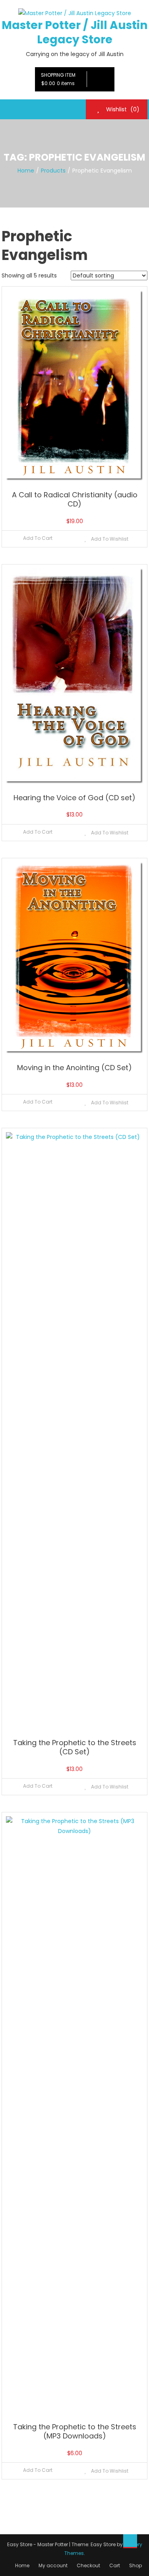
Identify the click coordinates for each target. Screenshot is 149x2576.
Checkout (88, 2565)
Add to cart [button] (38, 538)
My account (53, 2565)
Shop (135, 2565)
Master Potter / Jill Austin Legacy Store (74, 32)
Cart (115, 2565)
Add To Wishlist (109, 539)
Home (22, 2565)
